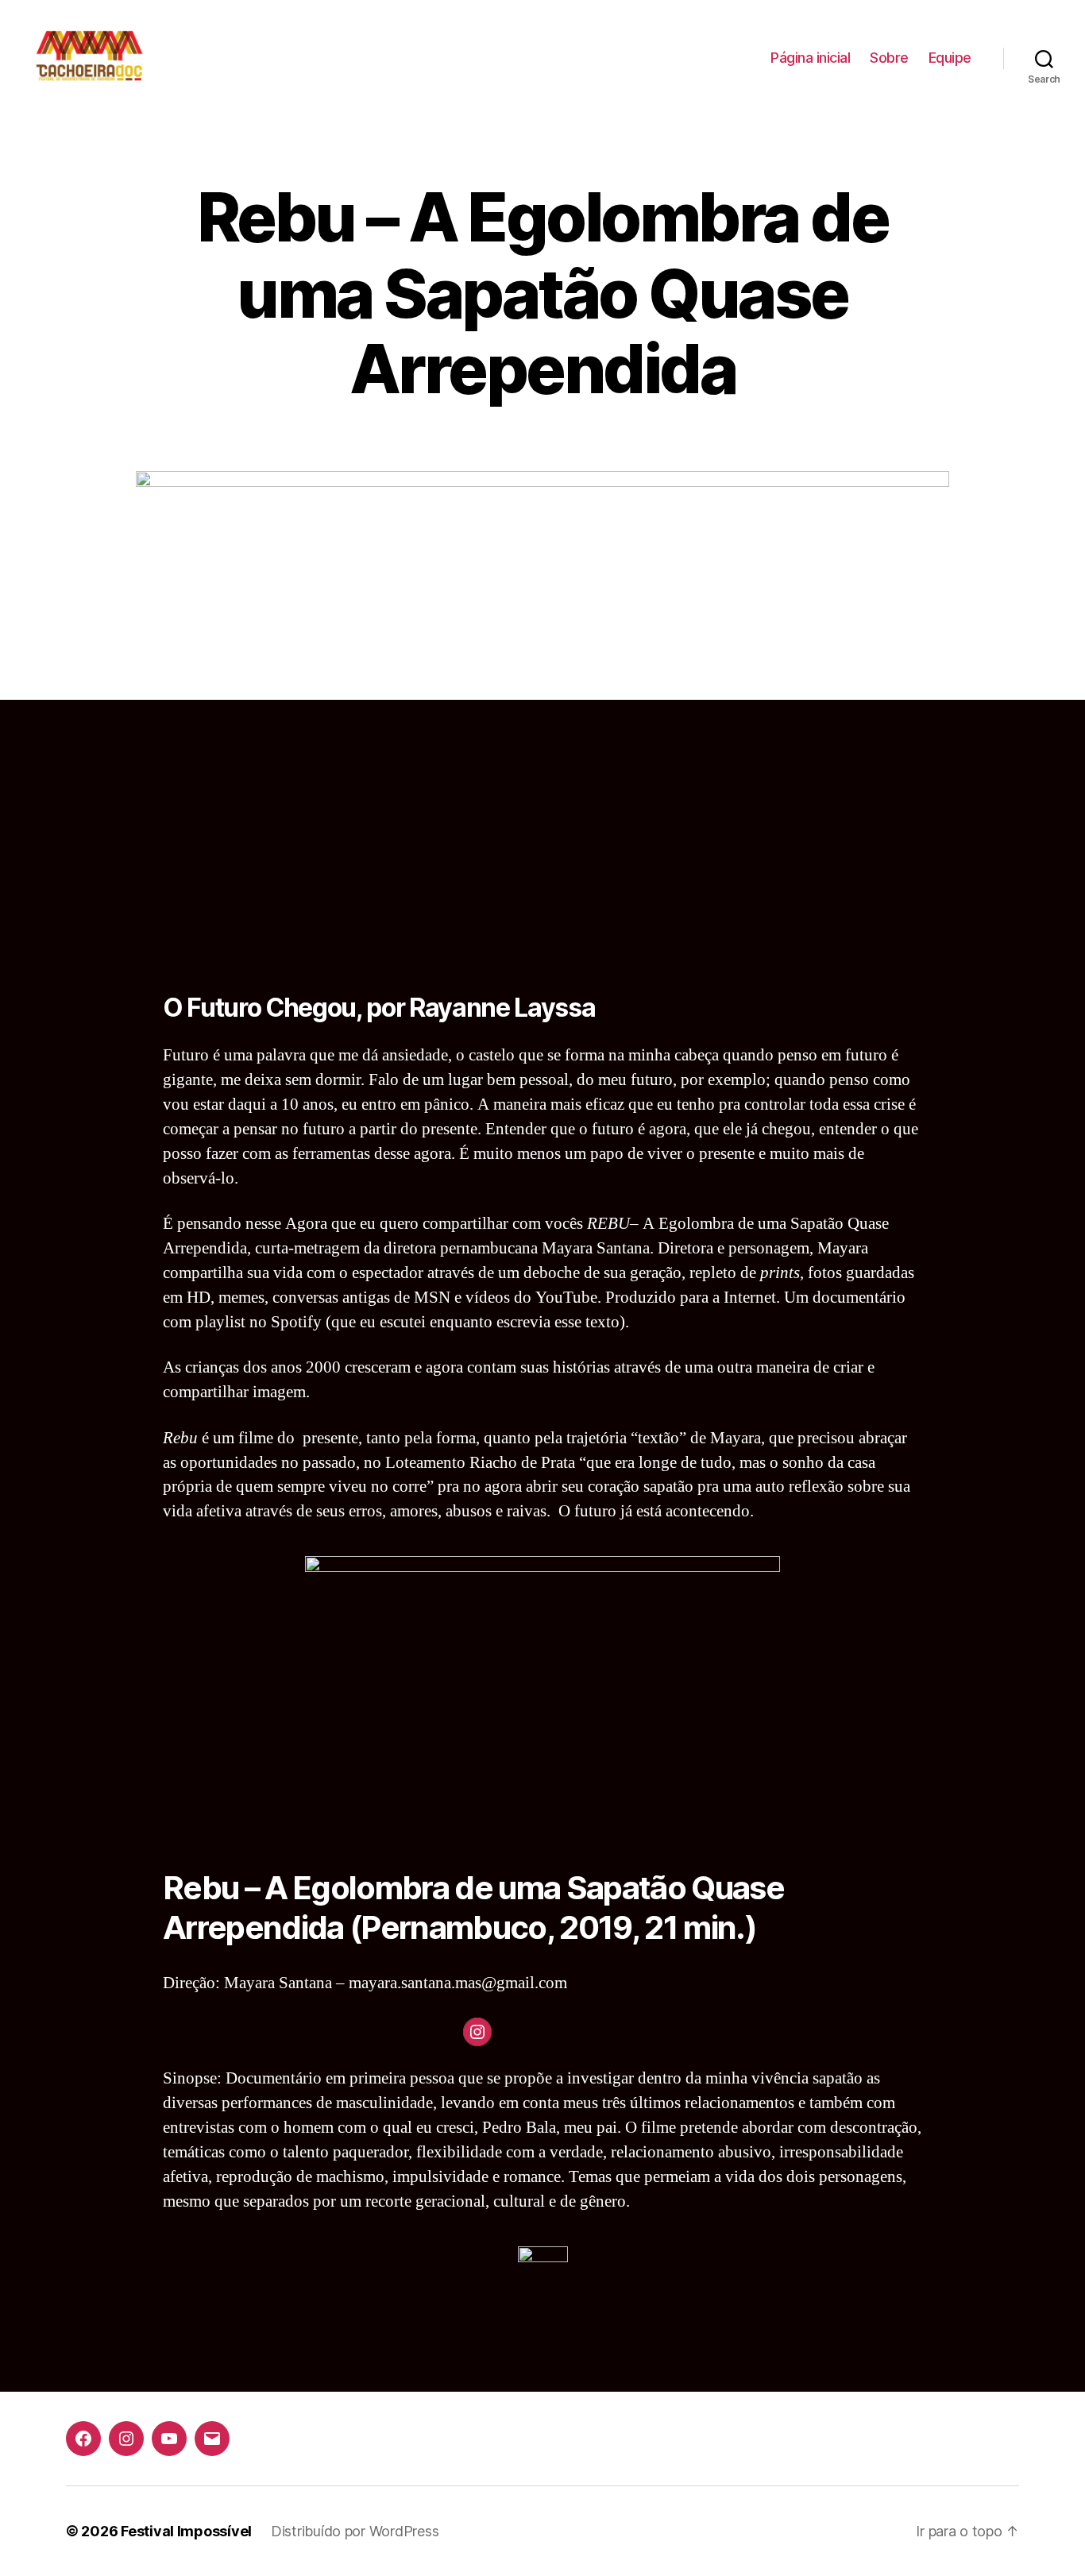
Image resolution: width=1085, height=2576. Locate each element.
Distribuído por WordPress (355, 2531)
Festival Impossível (186, 2531)
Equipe (950, 58)
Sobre (889, 58)
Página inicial (810, 58)
